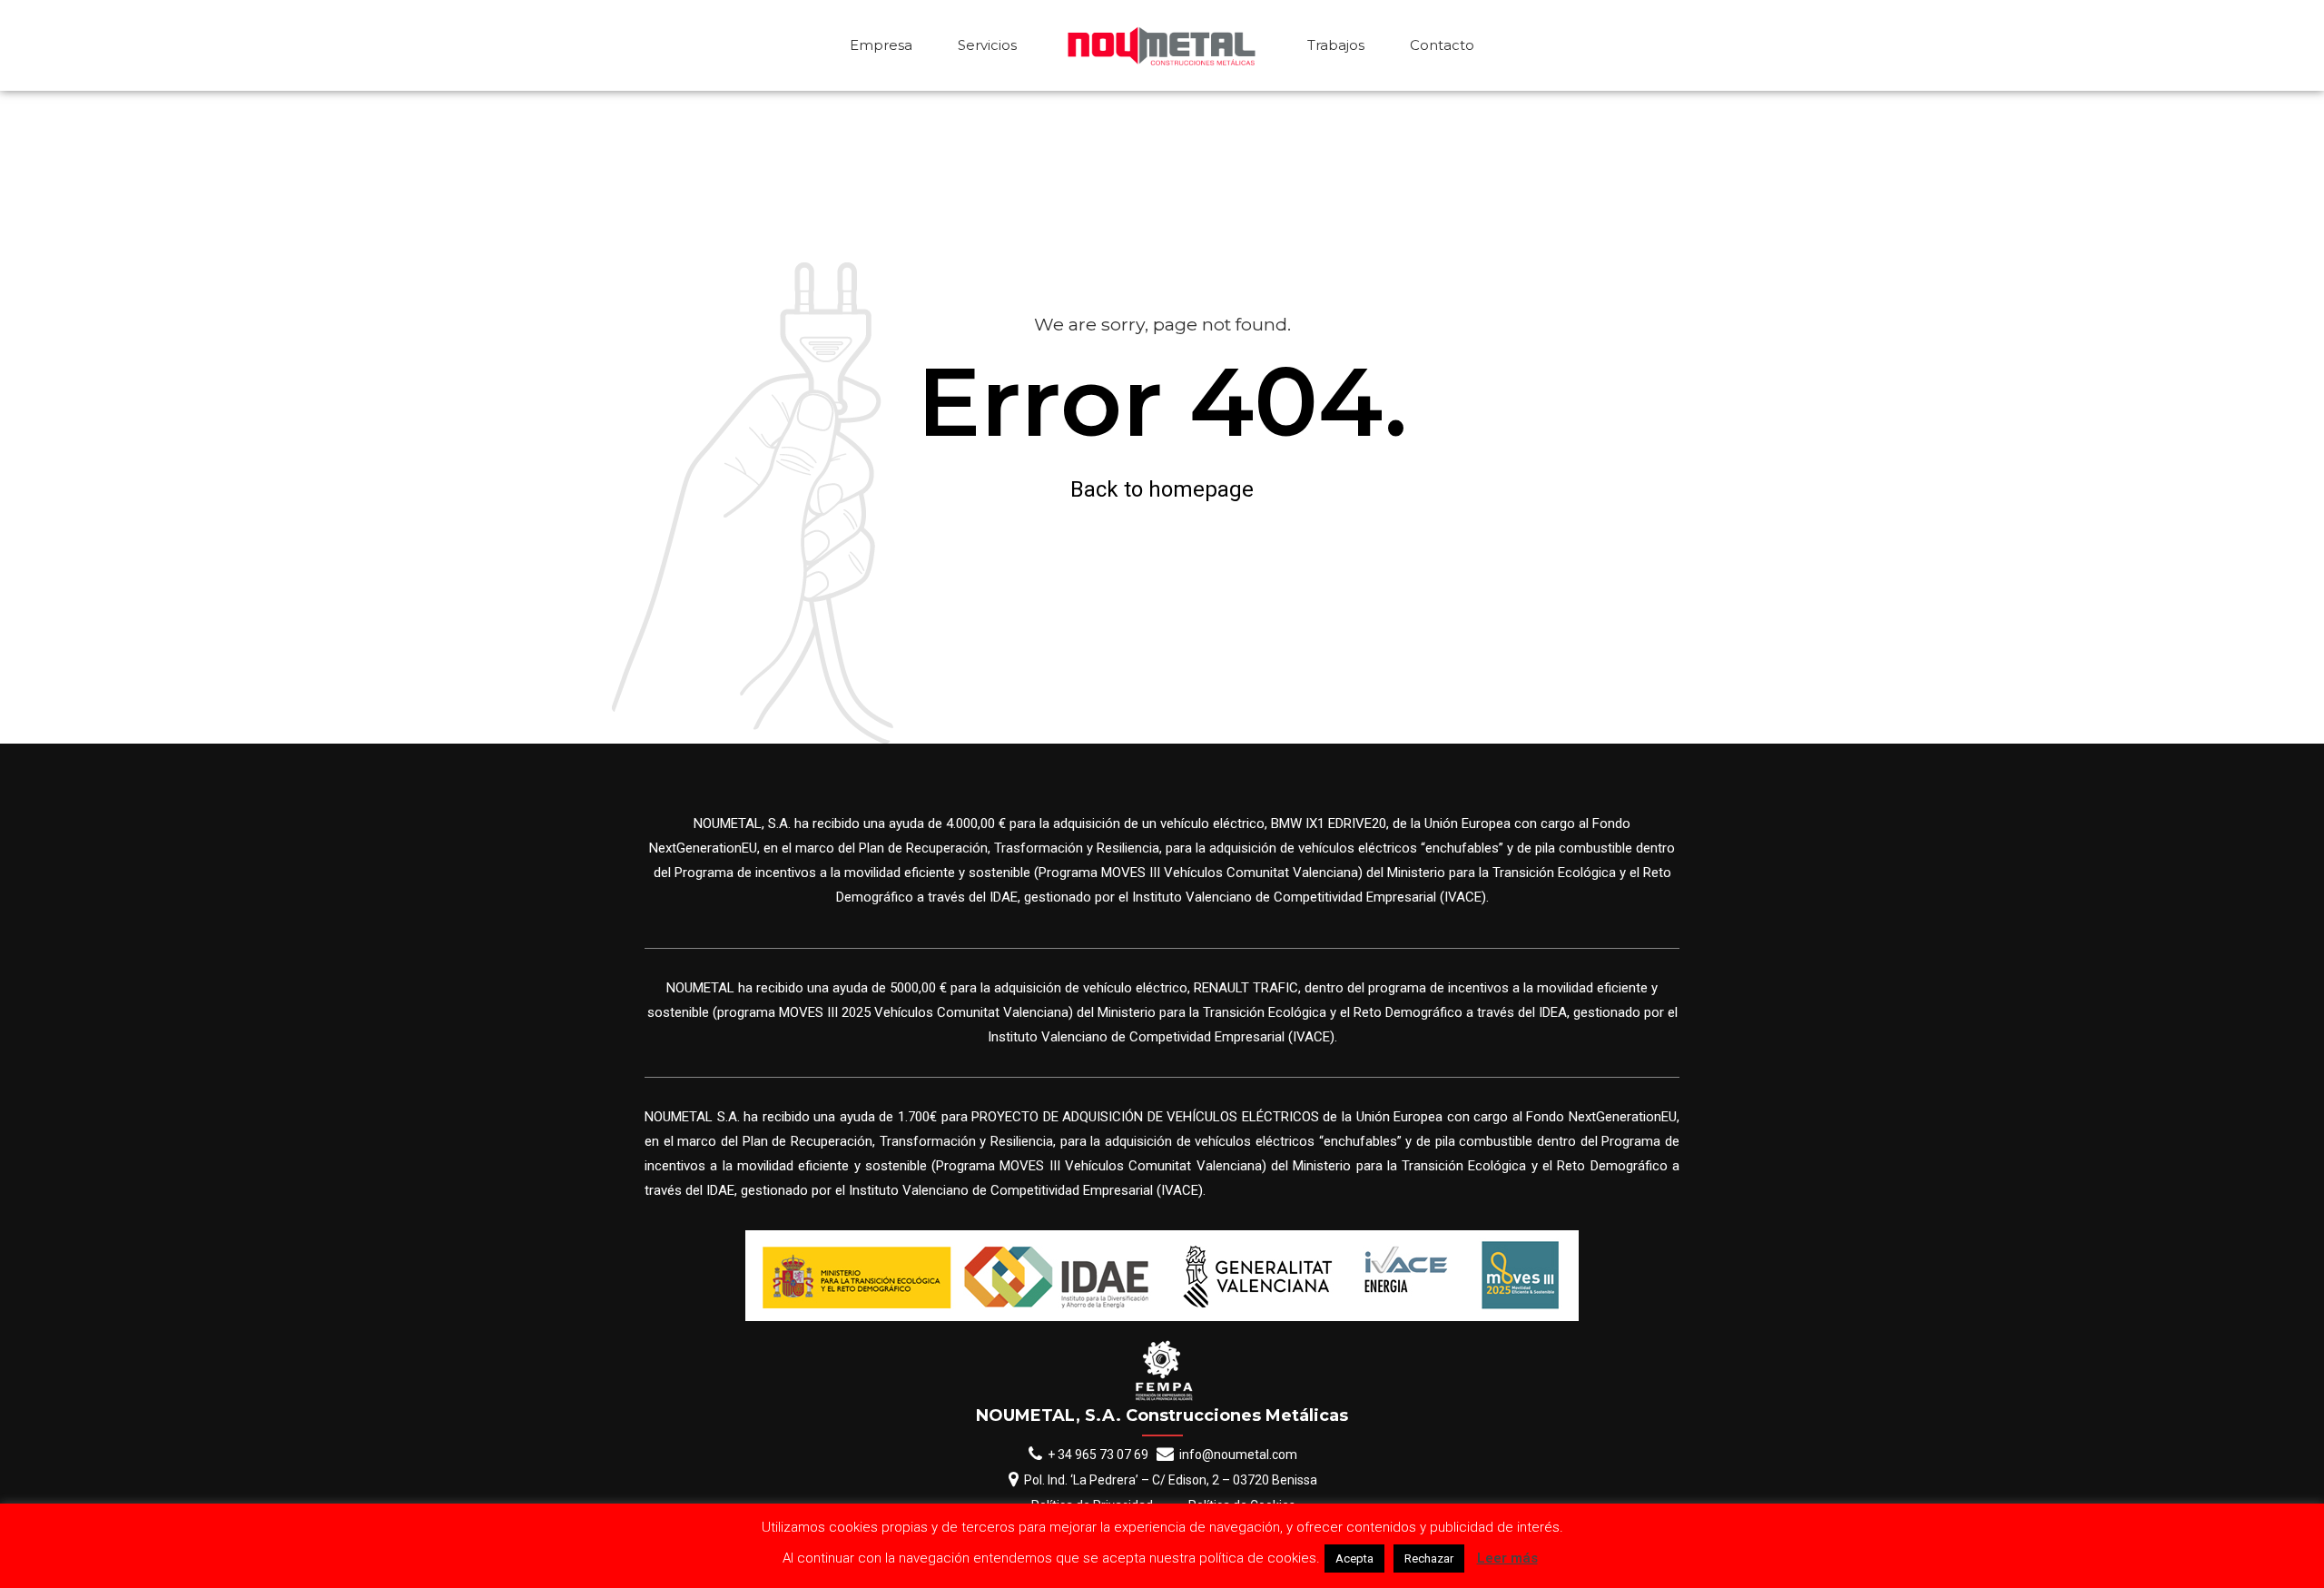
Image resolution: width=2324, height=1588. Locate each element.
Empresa (881, 45)
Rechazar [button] (1429, 1558)
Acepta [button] (1354, 1558)
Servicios (987, 45)
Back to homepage (1162, 489)
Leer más (1507, 1558)
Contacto (1442, 45)
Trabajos (1336, 45)
